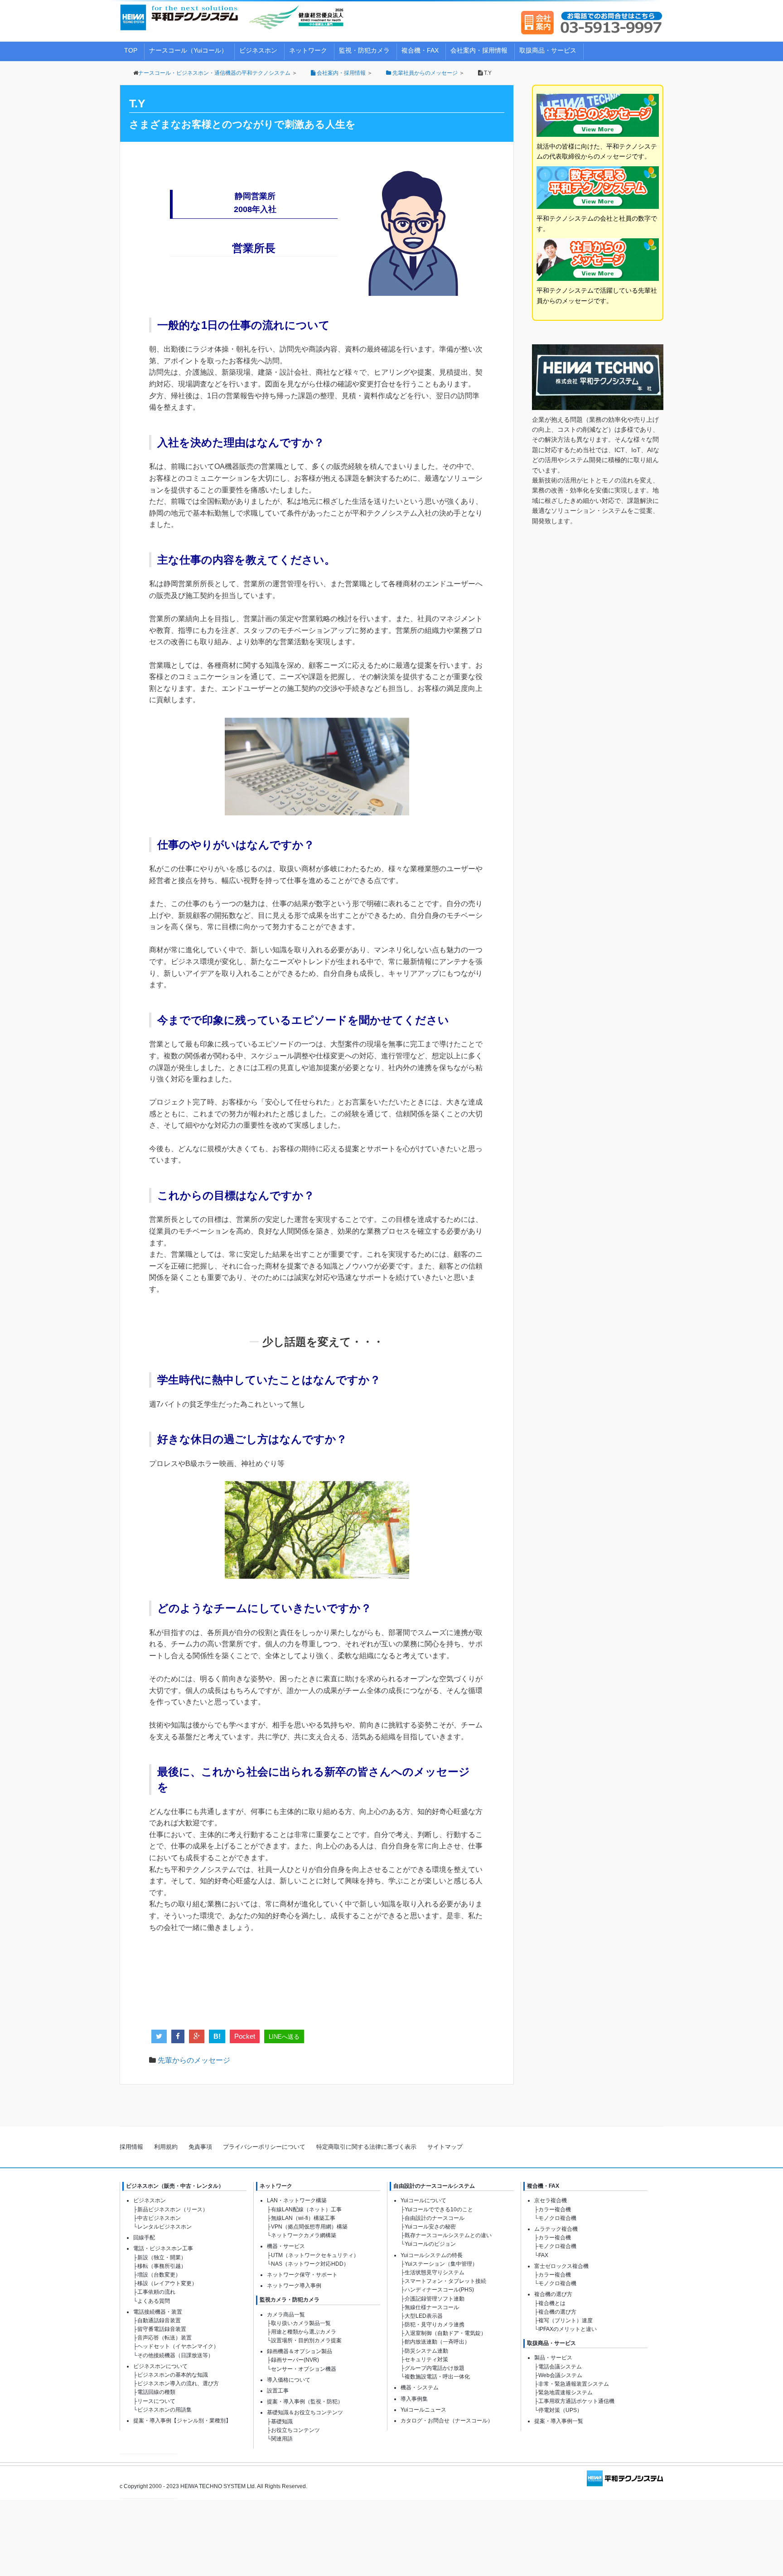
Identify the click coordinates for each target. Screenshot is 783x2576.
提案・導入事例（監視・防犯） (305, 2402)
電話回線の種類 (156, 2392)
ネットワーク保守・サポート (302, 2275)
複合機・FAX (420, 50)
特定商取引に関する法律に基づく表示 (366, 2147)
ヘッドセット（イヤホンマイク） (178, 2346)
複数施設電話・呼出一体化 (437, 2377)
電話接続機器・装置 (158, 2312)
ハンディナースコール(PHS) (439, 2290)
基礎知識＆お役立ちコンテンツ (305, 2412)
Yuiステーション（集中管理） (441, 2264)
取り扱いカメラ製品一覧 (301, 2323)
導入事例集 (414, 2399)
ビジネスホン (258, 50)
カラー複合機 (555, 2209)
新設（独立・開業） (162, 2258)
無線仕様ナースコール (432, 2307)
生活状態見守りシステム (435, 2272)
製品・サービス (553, 2358)
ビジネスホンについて (160, 2366)
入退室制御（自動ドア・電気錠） (445, 2333)
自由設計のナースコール (435, 2218)
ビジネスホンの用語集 (164, 2410)
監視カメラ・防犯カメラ (290, 2300)
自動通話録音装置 (159, 2320)
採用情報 (131, 2147)
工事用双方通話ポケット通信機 (576, 2401)
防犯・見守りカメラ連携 (435, 2325)
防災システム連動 (426, 2351)
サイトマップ (445, 2147)
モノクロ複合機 (557, 2218)
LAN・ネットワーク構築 (297, 2200)
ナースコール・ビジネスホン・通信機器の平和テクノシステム (214, 73)
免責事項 (200, 2147)
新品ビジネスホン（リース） (173, 2209)
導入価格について (289, 2380)
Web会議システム (560, 2375)
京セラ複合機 (551, 2200)
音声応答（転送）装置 (164, 2338)
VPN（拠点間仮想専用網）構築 (309, 2227)
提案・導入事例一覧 (559, 2421)
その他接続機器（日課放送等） (175, 2355)
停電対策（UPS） (560, 2410)
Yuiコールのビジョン (430, 2244)
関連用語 (282, 2439)
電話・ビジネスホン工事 (163, 2248)
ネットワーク (308, 50)
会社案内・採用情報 (479, 50)
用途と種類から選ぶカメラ (304, 2332)
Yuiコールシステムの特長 (432, 2255)
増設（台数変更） (159, 2275)
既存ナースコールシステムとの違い (448, 2235)
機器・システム (420, 2388)
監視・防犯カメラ (364, 50)
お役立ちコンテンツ (295, 2430)
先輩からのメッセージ (194, 2060)
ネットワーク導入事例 (294, 2286)
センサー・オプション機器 (304, 2369)
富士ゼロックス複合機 (561, 2266)
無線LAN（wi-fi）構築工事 (303, 2218)
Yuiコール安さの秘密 (430, 2227)
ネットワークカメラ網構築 (304, 2235)
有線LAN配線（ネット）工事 (306, 2209)
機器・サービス (286, 2246)
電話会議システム (560, 2367)
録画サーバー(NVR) (295, 2360)
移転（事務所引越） (162, 2266)
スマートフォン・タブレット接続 (445, 2281)
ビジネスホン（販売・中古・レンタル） (175, 2186)
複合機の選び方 (553, 2294)
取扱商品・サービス (548, 50)
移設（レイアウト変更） (167, 2283)
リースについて (156, 2401)
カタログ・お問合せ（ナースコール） (447, 2421)
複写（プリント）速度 (565, 2320)
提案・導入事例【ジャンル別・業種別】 (182, 2421)
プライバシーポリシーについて (264, 2147)
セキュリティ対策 (426, 2359)
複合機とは (552, 2303)
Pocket (245, 2036)
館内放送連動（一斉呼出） (437, 2342)
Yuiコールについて (423, 2200)
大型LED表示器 (424, 2316)
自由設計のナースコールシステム (434, 2186)
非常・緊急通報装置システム (574, 2384)
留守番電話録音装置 (162, 2329)
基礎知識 (282, 2422)
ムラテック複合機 (556, 2229)
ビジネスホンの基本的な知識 (173, 2375)
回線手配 (144, 2238)
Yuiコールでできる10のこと (439, 2209)
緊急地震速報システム (565, 2393)
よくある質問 (154, 2301)
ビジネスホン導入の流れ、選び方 (178, 2383)
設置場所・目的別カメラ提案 (306, 2340)
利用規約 (166, 2147)
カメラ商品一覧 (286, 2315)
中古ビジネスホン (159, 2218)
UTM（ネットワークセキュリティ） (315, 2255)
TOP (131, 50)
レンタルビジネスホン (164, 2227)
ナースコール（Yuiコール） (188, 50)
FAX (543, 2255)
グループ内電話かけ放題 (435, 2368)
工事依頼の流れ (156, 2292)
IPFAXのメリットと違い (568, 2329)
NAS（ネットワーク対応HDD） (310, 2264)
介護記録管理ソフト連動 (435, 2299)
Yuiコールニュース (423, 2410)
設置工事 (278, 2391)
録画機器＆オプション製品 (300, 2351)
